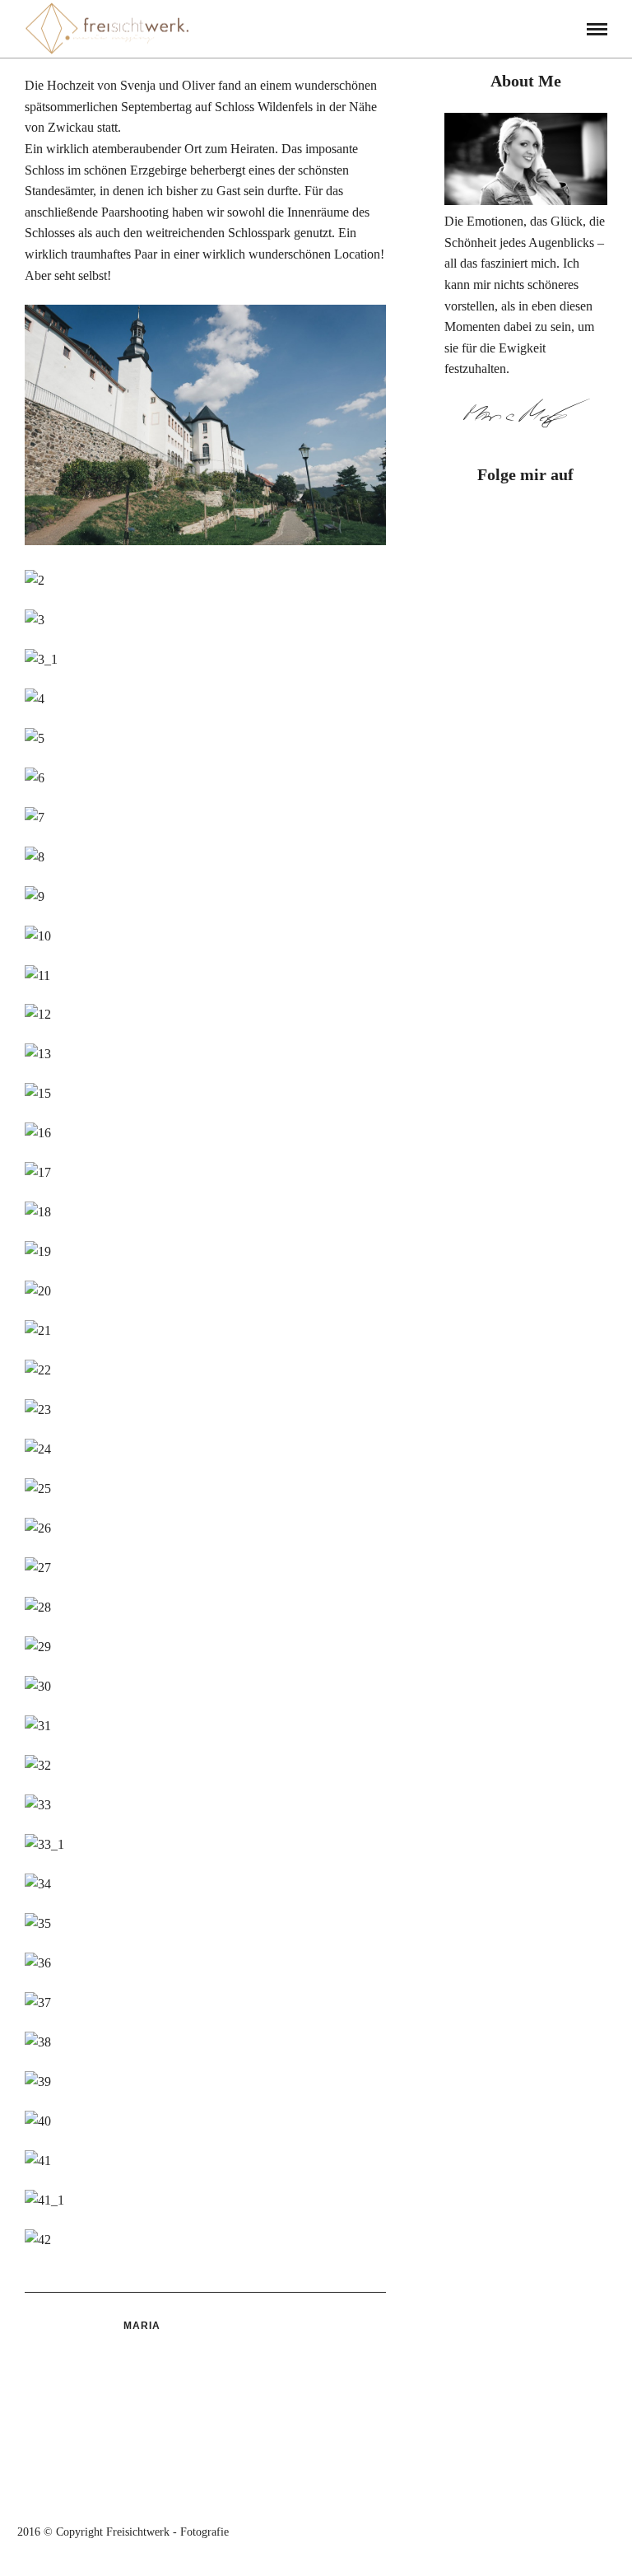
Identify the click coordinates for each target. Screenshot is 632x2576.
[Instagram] (540, 524)
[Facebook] (512, 524)
